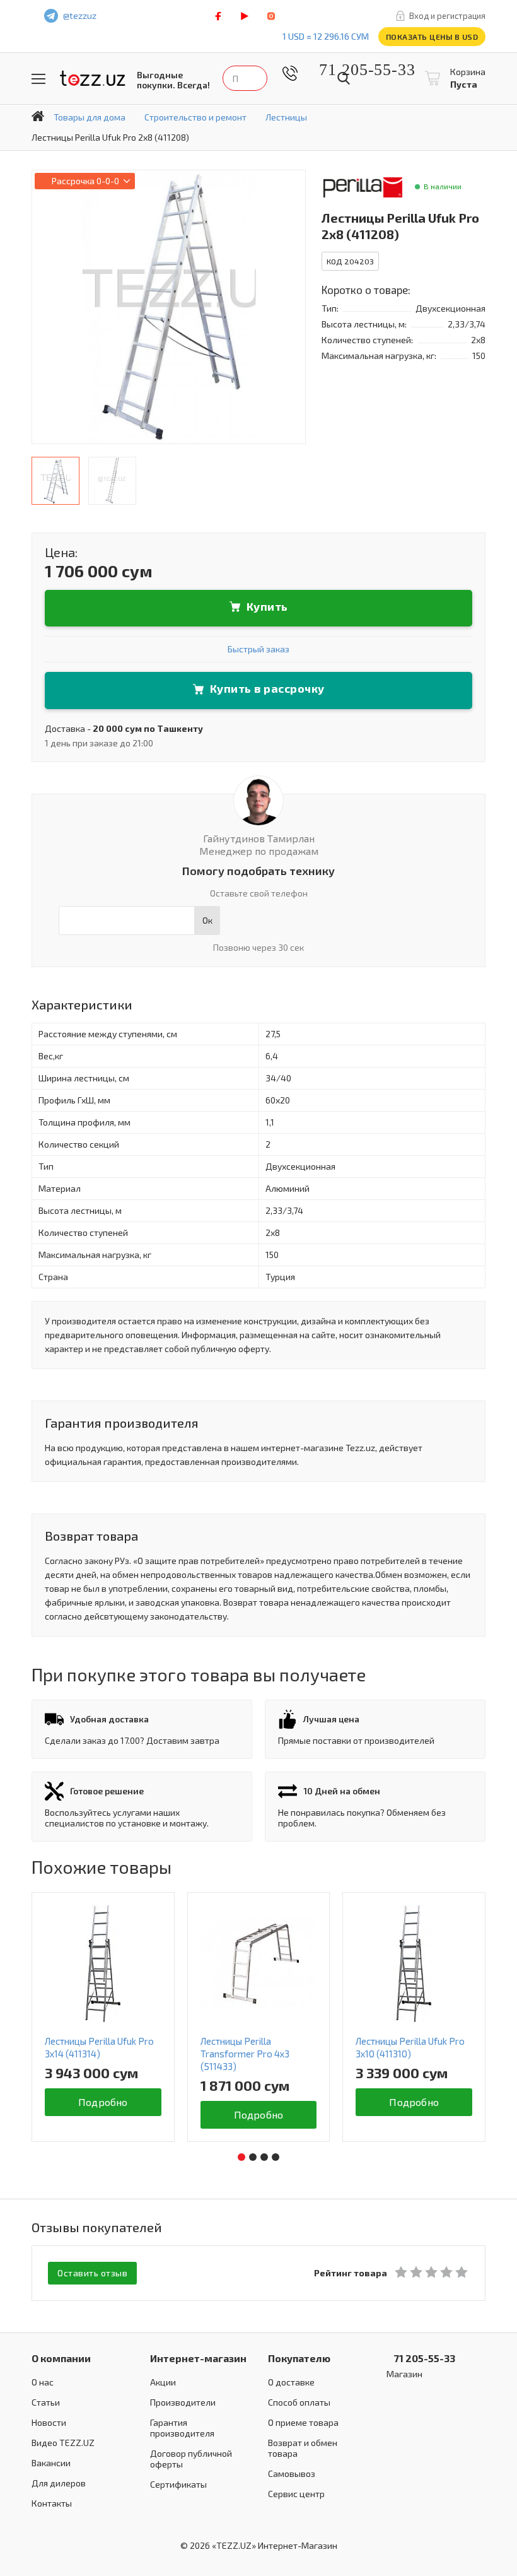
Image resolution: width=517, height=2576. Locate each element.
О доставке (291, 2382)
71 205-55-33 (357, 70)
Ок (207, 920)
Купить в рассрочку (267, 688)
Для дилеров (59, 2483)
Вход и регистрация (447, 16)
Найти (344, 78)
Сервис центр (296, 2494)
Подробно (103, 2102)
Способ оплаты (299, 2402)
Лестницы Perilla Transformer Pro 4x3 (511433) (245, 2054)
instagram (271, 16)
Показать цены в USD (432, 37)
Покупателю (299, 2358)
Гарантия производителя (182, 2428)
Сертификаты (178, 2484)
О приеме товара (303, 2422)
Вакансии (51, 2463)
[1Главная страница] (38, 116)
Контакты (52, 2503)
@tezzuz (80, 15)
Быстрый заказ (258, 649)
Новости (49, 2422)
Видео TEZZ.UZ (63, 2443)
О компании (61, 2358)
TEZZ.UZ (93, 79)
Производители (183, 2402)
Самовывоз (292, 2473)
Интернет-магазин (198, 2358)
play (245, 16)
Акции (163, 2382)
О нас (43, 2382)
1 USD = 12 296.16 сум (326, 36)
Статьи (46, 2402)
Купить (267, 606)
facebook (218, 16)
